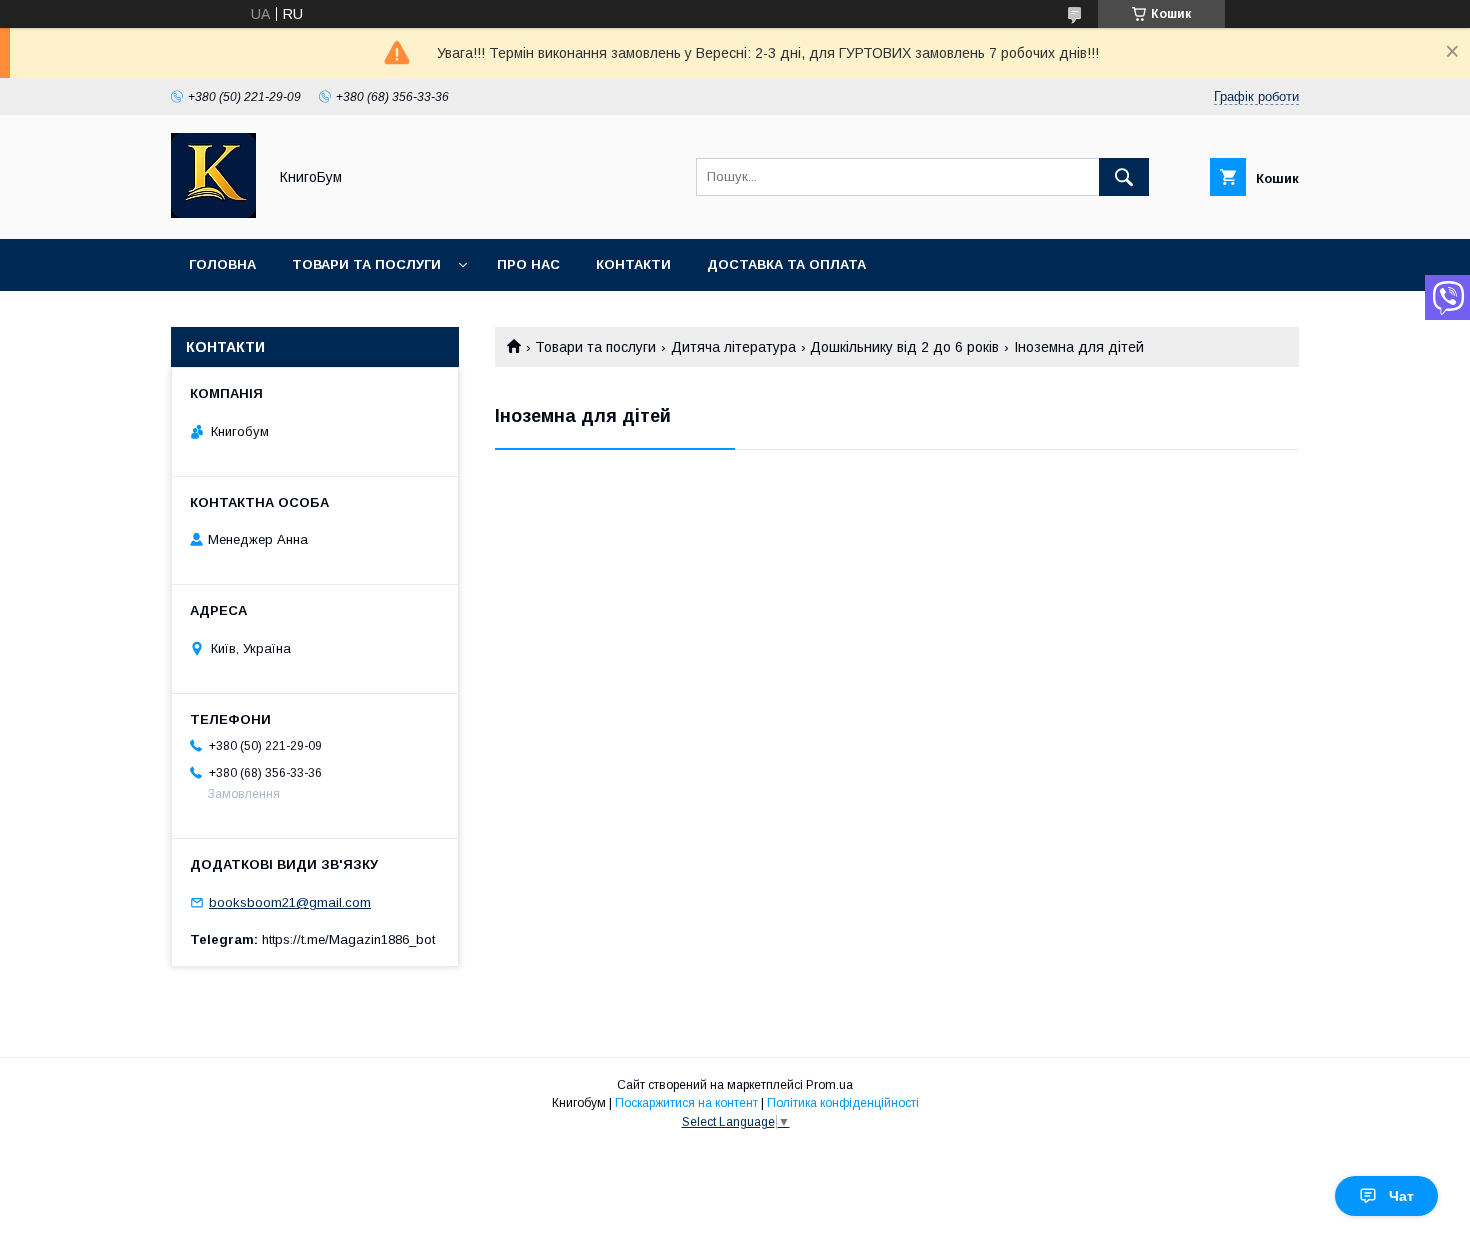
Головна (222, 264)
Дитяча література (733, 347)
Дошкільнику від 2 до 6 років (904, 347)
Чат (1401, 1196)
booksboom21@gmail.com (290, 902)
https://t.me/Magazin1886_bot (348, 939)
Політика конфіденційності (843, 1103)
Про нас (528, 264)
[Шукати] (1124, 177)
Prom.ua (829, 1085)
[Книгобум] (213, 213)
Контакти (633, 264)
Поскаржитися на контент (686, 1103)
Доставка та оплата (786, 264)
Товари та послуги (366, 264)
